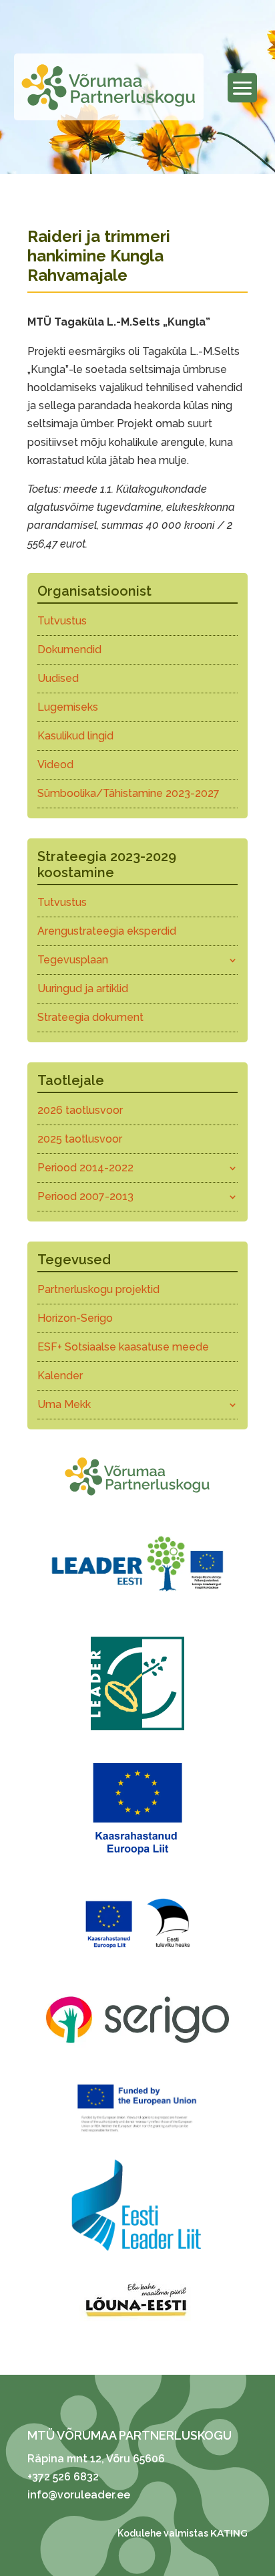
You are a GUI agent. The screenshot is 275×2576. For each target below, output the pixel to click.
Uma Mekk (64, 1404)
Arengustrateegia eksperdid (107, 931)
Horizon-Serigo (75, 1318)
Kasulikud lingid (75, 736)
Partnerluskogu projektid (98, 1289)
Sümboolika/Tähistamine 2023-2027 (128, 793)
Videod (55, 765)
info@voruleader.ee (79, 2495)
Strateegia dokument (90, 1017)
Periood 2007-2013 (85, 1196)
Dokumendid (69, 650)
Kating (229, 2533)
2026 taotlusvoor (80, 1110)
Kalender (60, 1376)
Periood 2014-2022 (85, 1168)
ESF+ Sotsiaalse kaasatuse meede (123, 1347)
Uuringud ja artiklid (83, 988)
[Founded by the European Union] (137, 2135)
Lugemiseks (68, 707)
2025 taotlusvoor (80, 1139)
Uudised (58, 678)
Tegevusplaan (73, 960)
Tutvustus (62, 621)
